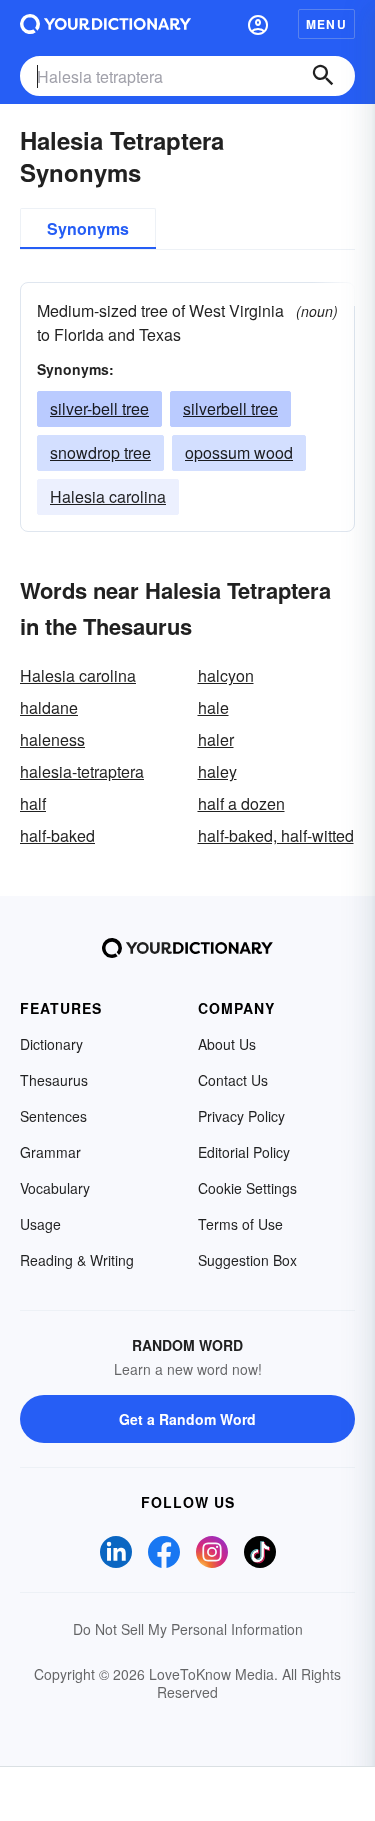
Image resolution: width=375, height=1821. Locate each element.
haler (216, 739)
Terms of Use (240, 1224)
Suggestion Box (247, 1260)
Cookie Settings (247, 1188)
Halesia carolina (108, 496)
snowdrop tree (100, 452)
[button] (258, 24)
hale (213, 707)
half (33, 803)
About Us (227, 1044)
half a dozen (241, 803)
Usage (40, 1224)
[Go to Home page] (105, 24)
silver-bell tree (99, 408)
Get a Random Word (187, 1419)
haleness (52, 739)
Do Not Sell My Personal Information (188, 1629)
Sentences (53, 1116)
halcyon (226, 675)
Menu (326, 24)
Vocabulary (55, 1188)
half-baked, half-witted (276, 835)
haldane (49, 707)
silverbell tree (230, 408)
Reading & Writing (77, 1260)
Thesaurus (54, 1080)
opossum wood (239, 452)
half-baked (57, 835)
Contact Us (233, 1080)
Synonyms (88, 228)
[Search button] (323, 76)
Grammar (50, 1152)
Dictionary (51, 1044)
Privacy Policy (241, 1116)
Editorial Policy (244, 1152)
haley (217, 771)
